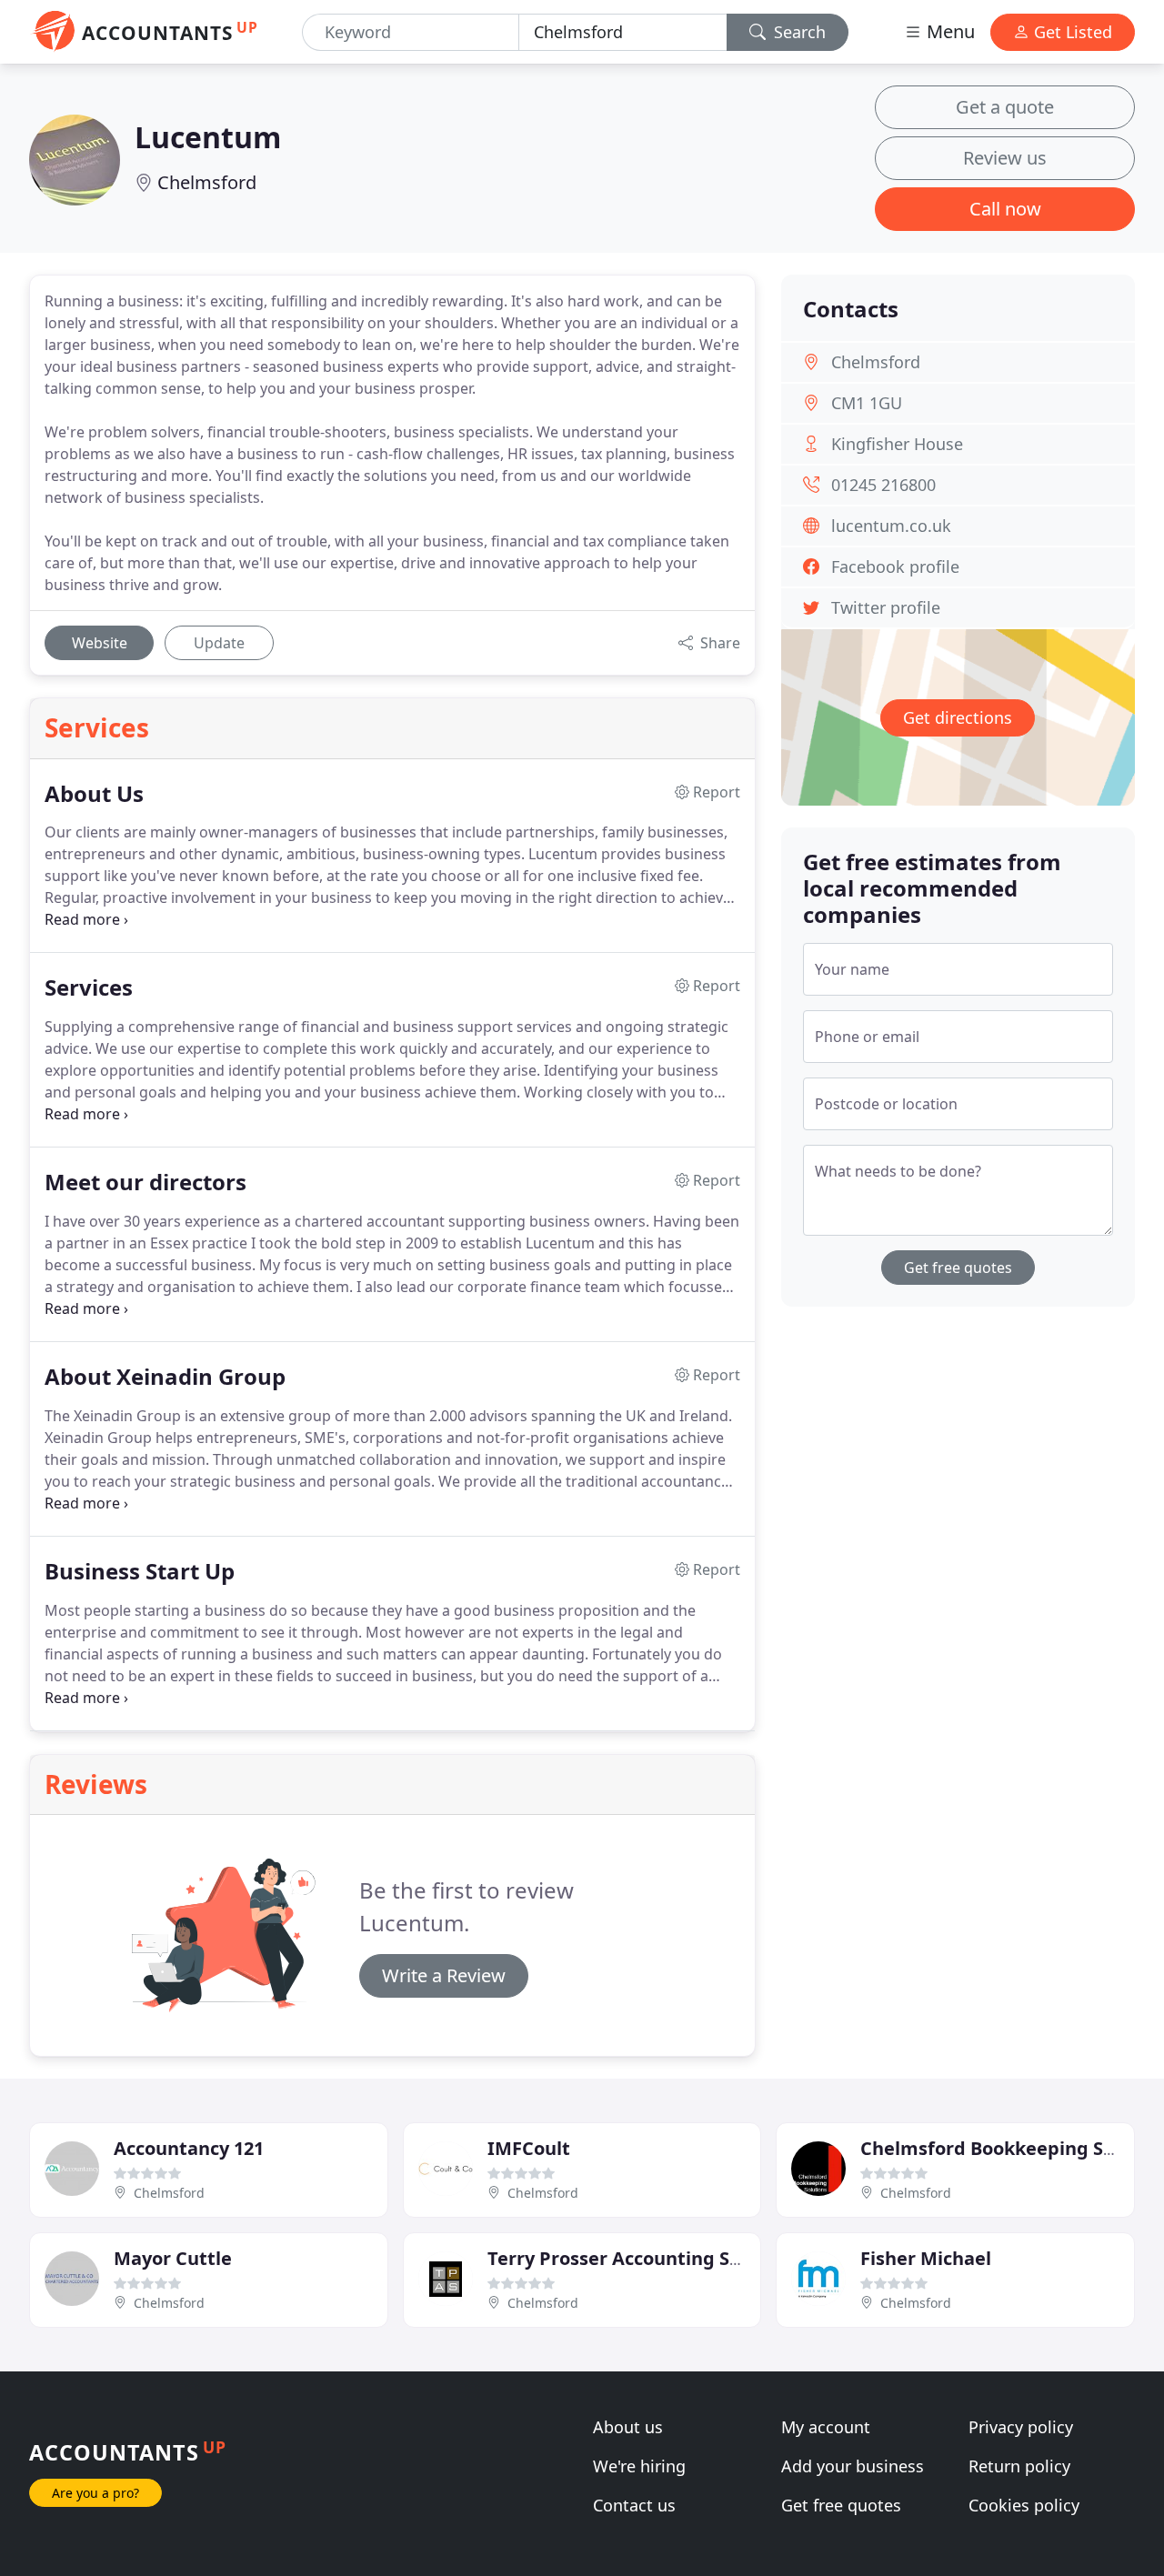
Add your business (853, 2466)
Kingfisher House (897, 444)
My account (826, 2427)
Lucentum (208, 137)
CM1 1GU (867, 403)
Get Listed (1071, 32)
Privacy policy (1021, 2427)
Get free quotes (958, 1268)
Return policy (1019, 2466)
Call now (1005, 209)
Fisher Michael (926, 2258)
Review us (1005, 158)
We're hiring (639, 2466)
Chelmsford (207, 182)
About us (628, 2427)
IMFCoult (529, 2148)
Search (798, 32)
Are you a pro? (95, 2493)
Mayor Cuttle (173, 2258)
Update (219, 643)
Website (100, 643)
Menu (948, 31)
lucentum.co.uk (891, 526)
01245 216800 (883, 485)
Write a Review (444, 1975)
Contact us (634, 2505)
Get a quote (1005, 107)
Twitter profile (886, 607)
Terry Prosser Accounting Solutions (645, 2258)
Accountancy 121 (189, 2148)
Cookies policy (1024, 2505)
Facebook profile (895, 566)
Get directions (958, 717)
